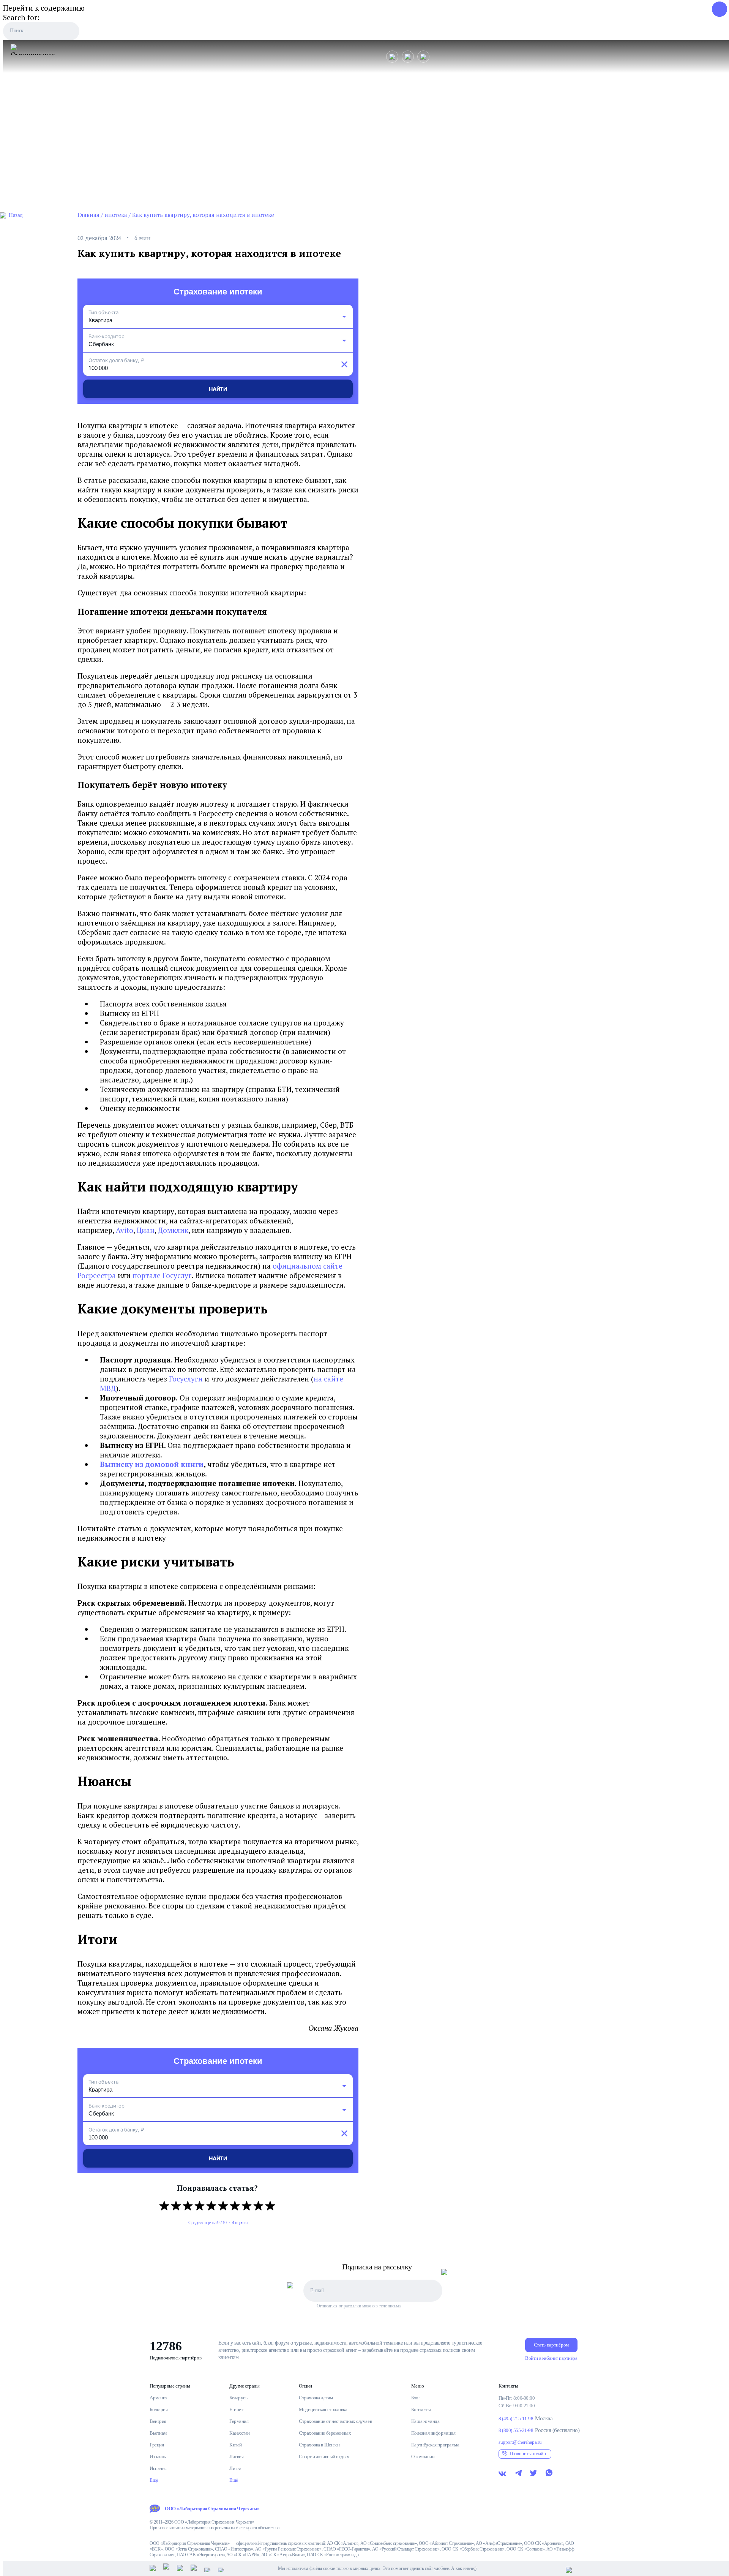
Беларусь (238, 2398)
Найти (218, 389)
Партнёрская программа (435, 2445)
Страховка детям (316, 2398)
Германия (239, 2421)
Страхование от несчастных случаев (335, 2421)
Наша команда (425, 2421)
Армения (159, 2398)
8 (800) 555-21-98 (516, 2430)
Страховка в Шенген (319, 2445)
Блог (416, 2398)
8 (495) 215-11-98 (516, 2419)
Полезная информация (433, 2433)
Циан (146, 1230)
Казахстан (240, 2433)
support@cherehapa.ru (520, 2442)
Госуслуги (186, 1379)
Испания (158, 2468)
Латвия (236, 2457)
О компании (423, 2457)
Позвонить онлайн (528, 2453)
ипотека (116, 215)
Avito (125, 1230)
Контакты (421, 2409)
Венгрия (158, 2421)
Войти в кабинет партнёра (551, 2358)
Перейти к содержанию (44, 8)
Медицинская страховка (323, 2409)
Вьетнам (158, 2433)
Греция (157, 2445)
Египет (236, 2409)
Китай (236, 2445)
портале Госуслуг (162, 1275)
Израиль (158, 2457)
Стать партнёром (551, 2345)
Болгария (159, 2409)
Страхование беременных (325, 2433)
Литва (235, 2468)
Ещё (154, 2480)
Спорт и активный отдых (324, 2457)
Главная (88, 215)
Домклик (173, 1230)
